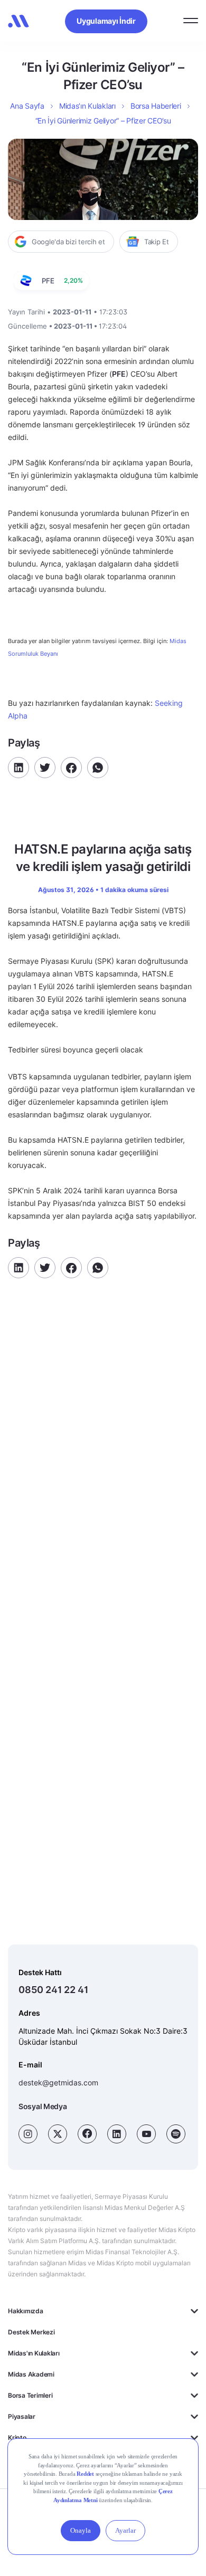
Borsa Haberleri (156, 106)
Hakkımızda (26, 2311)
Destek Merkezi (31, 2332)
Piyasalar (22, 2416)
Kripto (17, 2438)
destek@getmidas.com (58, 2082)
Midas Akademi (31, 2374)
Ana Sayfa (27, 106)
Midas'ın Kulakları (34, 2353)
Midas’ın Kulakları (87, 106)
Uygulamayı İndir (106, 21)
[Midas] (18, 21)
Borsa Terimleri (30, 2395)
